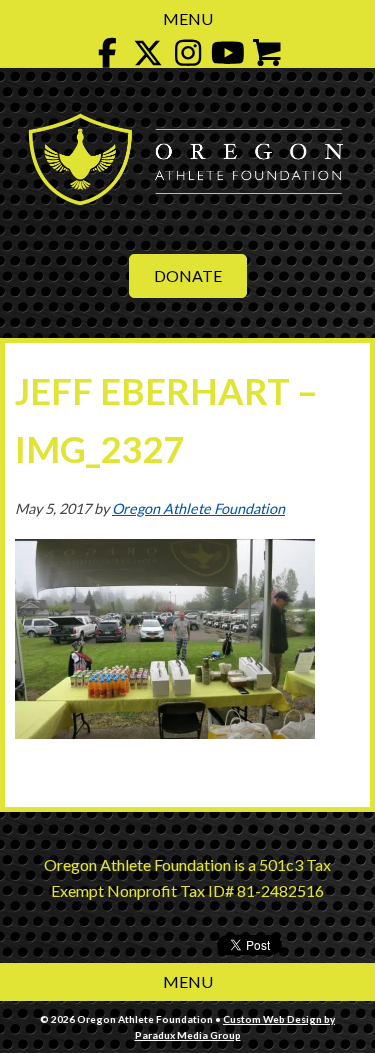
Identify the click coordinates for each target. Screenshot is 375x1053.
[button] (108, 53)
